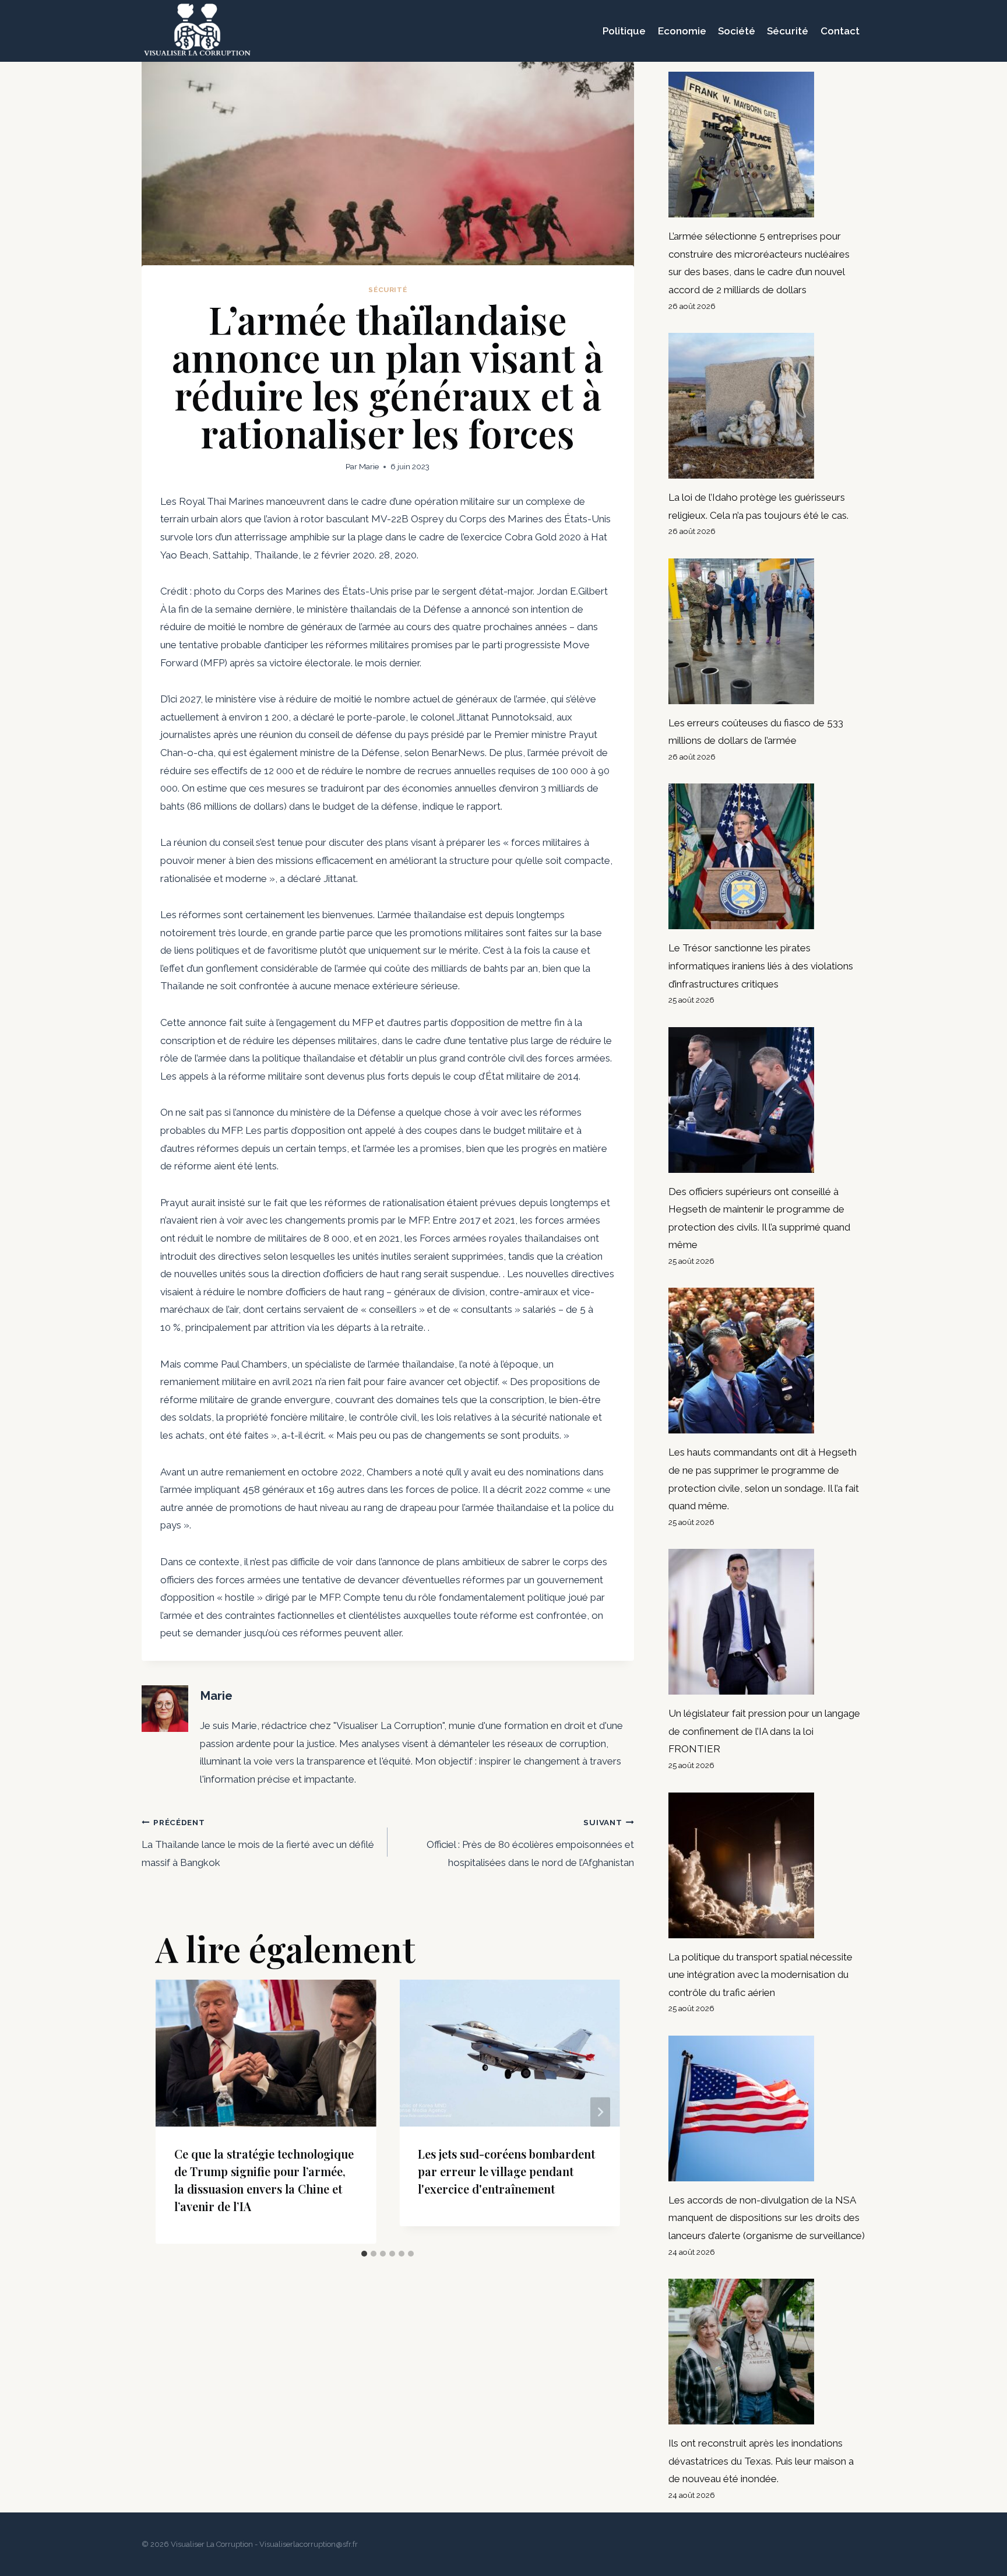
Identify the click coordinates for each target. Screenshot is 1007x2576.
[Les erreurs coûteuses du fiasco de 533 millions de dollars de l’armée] (767, 631)
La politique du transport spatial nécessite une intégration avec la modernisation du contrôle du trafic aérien (760, 1975)
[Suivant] (600, 2112)
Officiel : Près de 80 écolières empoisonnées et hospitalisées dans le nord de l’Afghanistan (530, 1843)
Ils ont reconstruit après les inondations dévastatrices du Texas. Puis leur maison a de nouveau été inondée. (761, 2461)
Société (737, 31)
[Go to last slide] (175, 2112)
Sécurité (788, 31)
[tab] (364, 2254)
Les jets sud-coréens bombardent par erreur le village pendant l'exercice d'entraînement (506, 2171)
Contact (840, 31)
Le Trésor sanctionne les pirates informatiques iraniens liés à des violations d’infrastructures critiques (761, 966)
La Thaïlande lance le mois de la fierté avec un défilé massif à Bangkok (258, 1843)
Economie (682, 31)
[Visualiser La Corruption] (197, 31)
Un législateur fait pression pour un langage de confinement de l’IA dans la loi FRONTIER (764, 1731)
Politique (624, 31)
